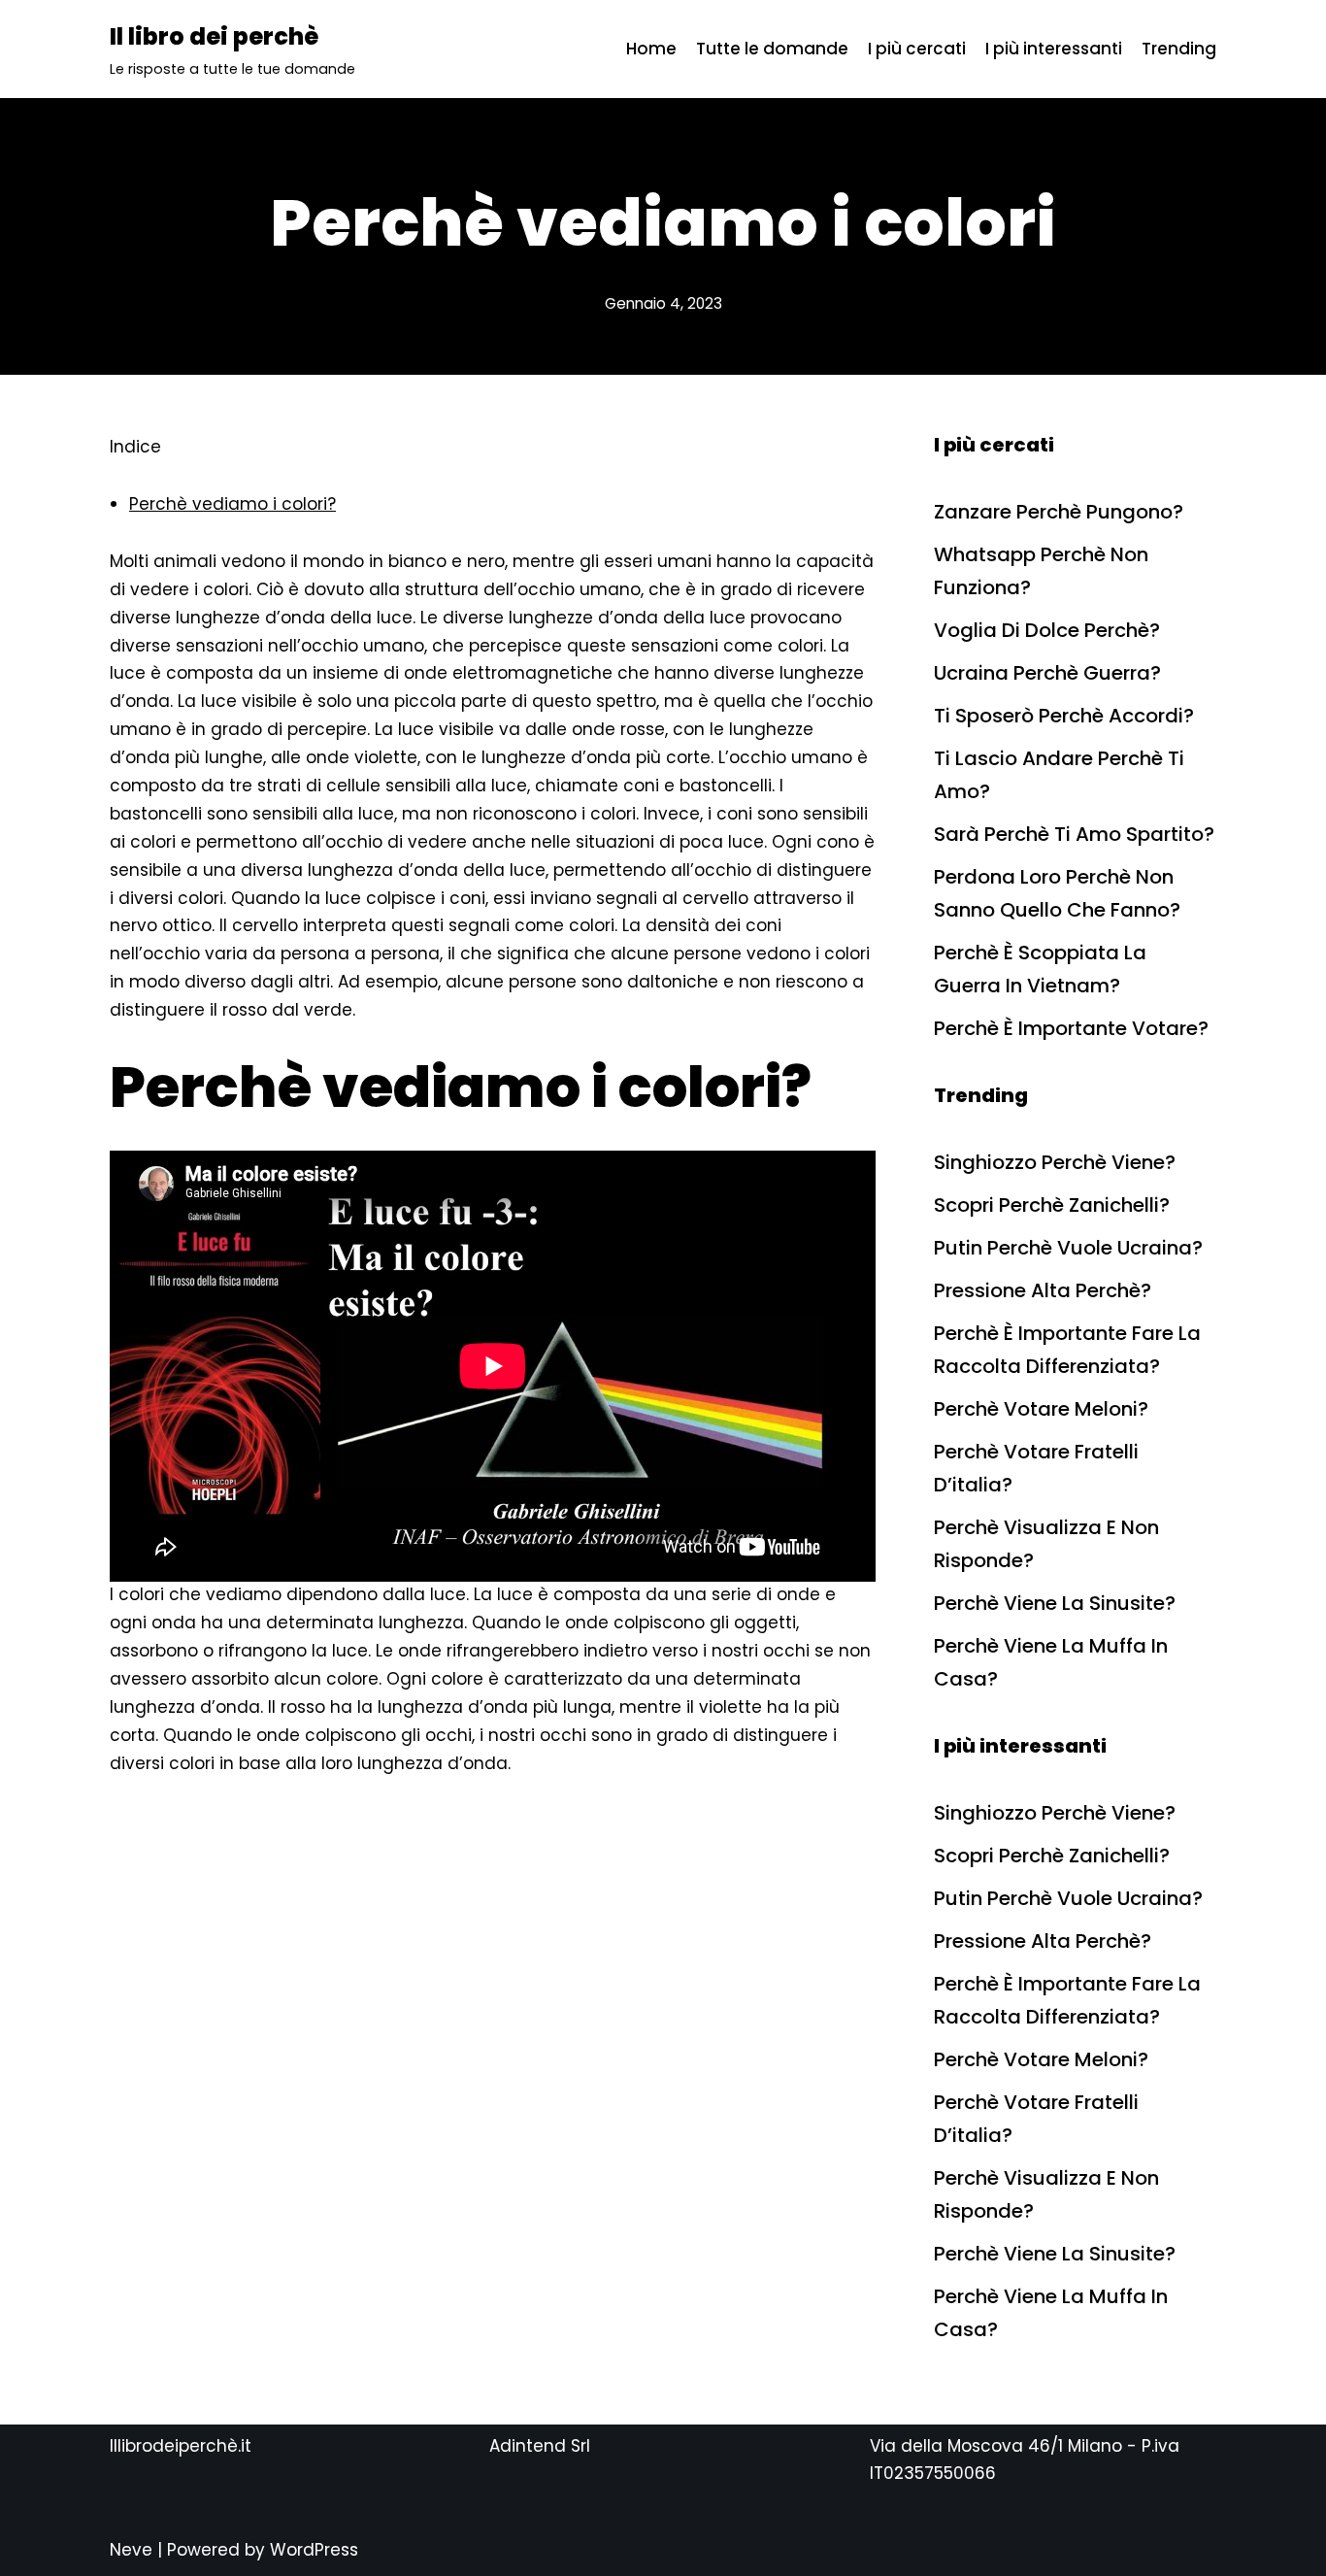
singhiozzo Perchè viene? (1055, 1162)
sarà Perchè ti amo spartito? (1074, 834)
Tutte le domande (772, 49)
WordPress (314, 2550)
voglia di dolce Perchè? (1047, 630)
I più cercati (917, 49)
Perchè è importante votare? (1071, 1028)
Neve (131, 2550)
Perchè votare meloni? (1041, 1409)
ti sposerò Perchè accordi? (1064, 716)
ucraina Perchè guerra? (1047, 673)
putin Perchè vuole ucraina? (1068, 1248)
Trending (1179, 49)
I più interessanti (1054, 49)
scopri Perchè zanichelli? (1052, 1205)
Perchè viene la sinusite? (1055, 1603)
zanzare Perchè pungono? (1059, 512)
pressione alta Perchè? (1043, 1290)
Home (651, 49)
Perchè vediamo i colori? (232, 504)
